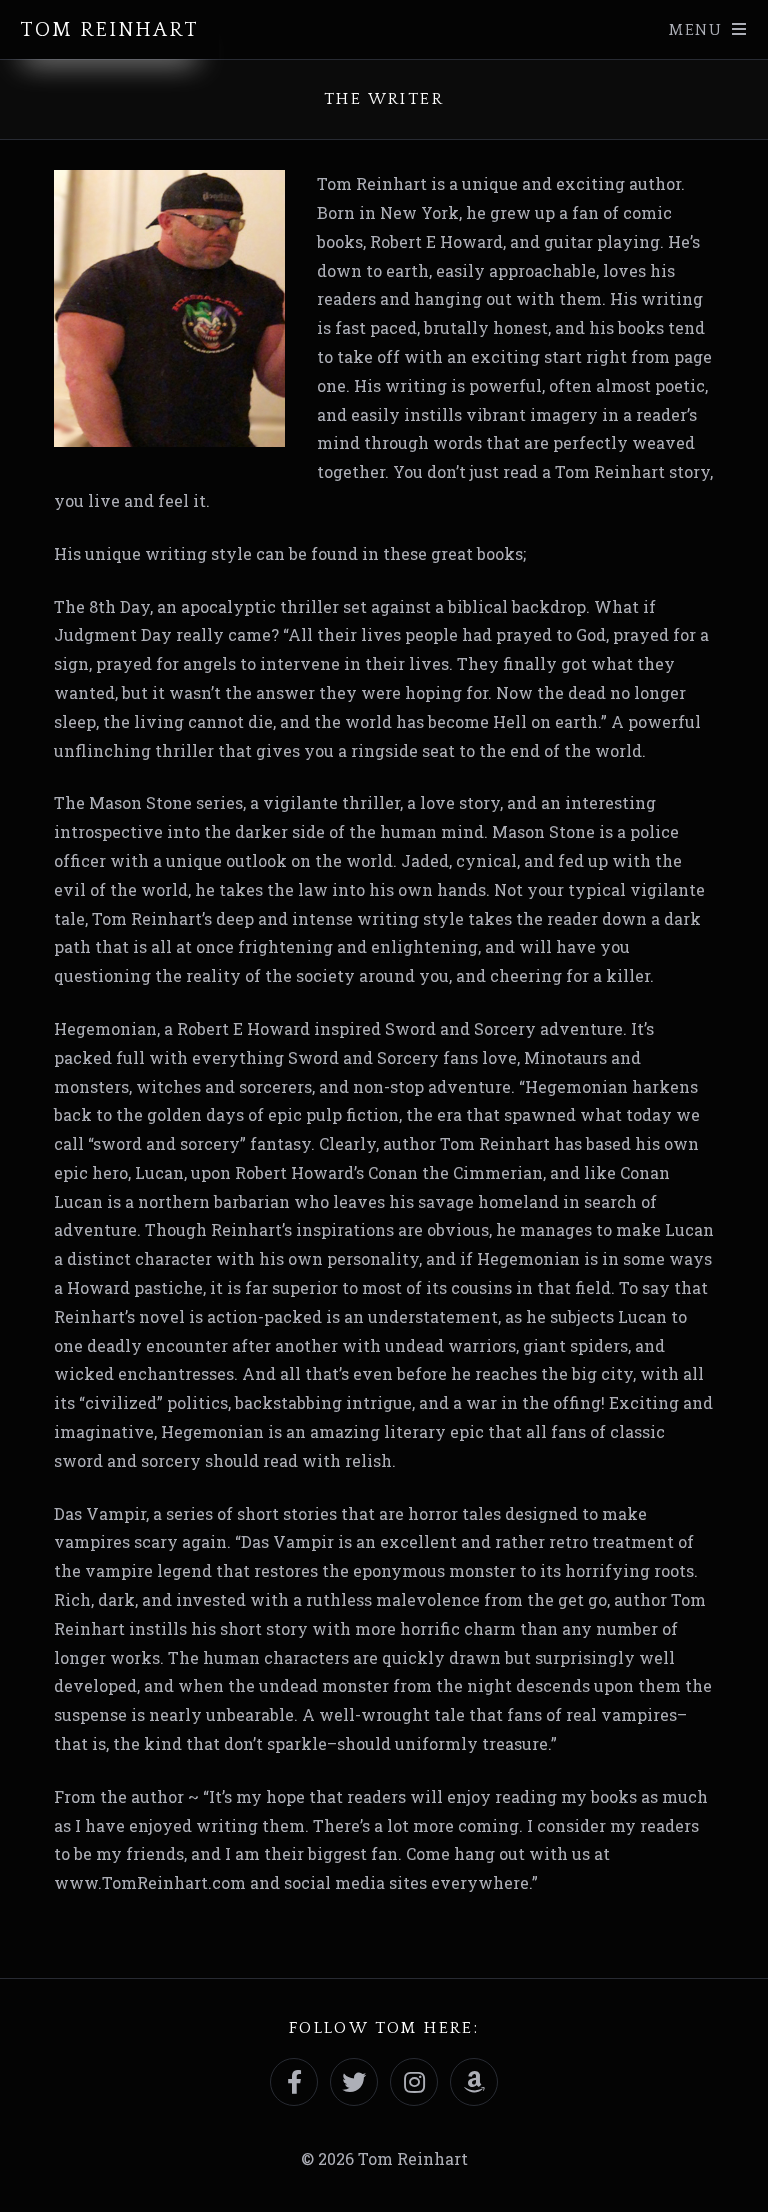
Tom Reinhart (109, 30)
